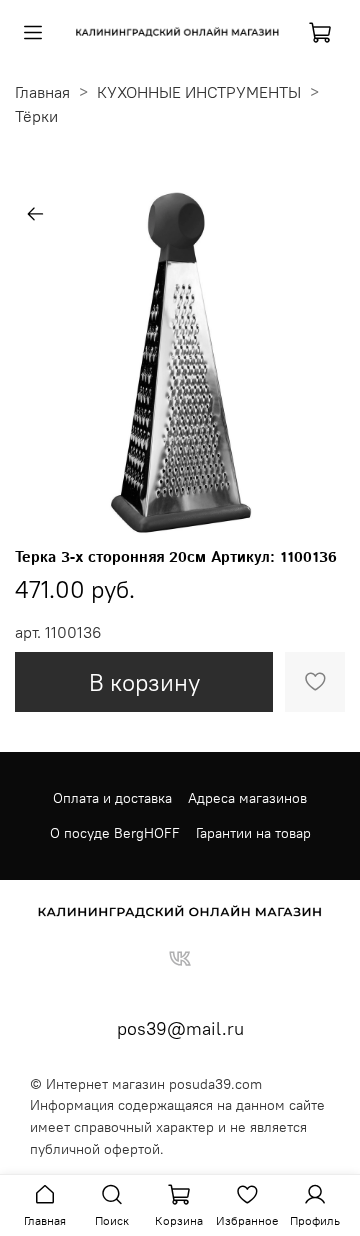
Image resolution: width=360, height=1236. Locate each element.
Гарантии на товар (253, 833)
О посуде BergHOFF (115, 833)
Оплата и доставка (112, 798)
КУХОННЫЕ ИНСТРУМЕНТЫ (199, 92)
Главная (42, 92)
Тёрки (36, 116)
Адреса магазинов (247, 798)
